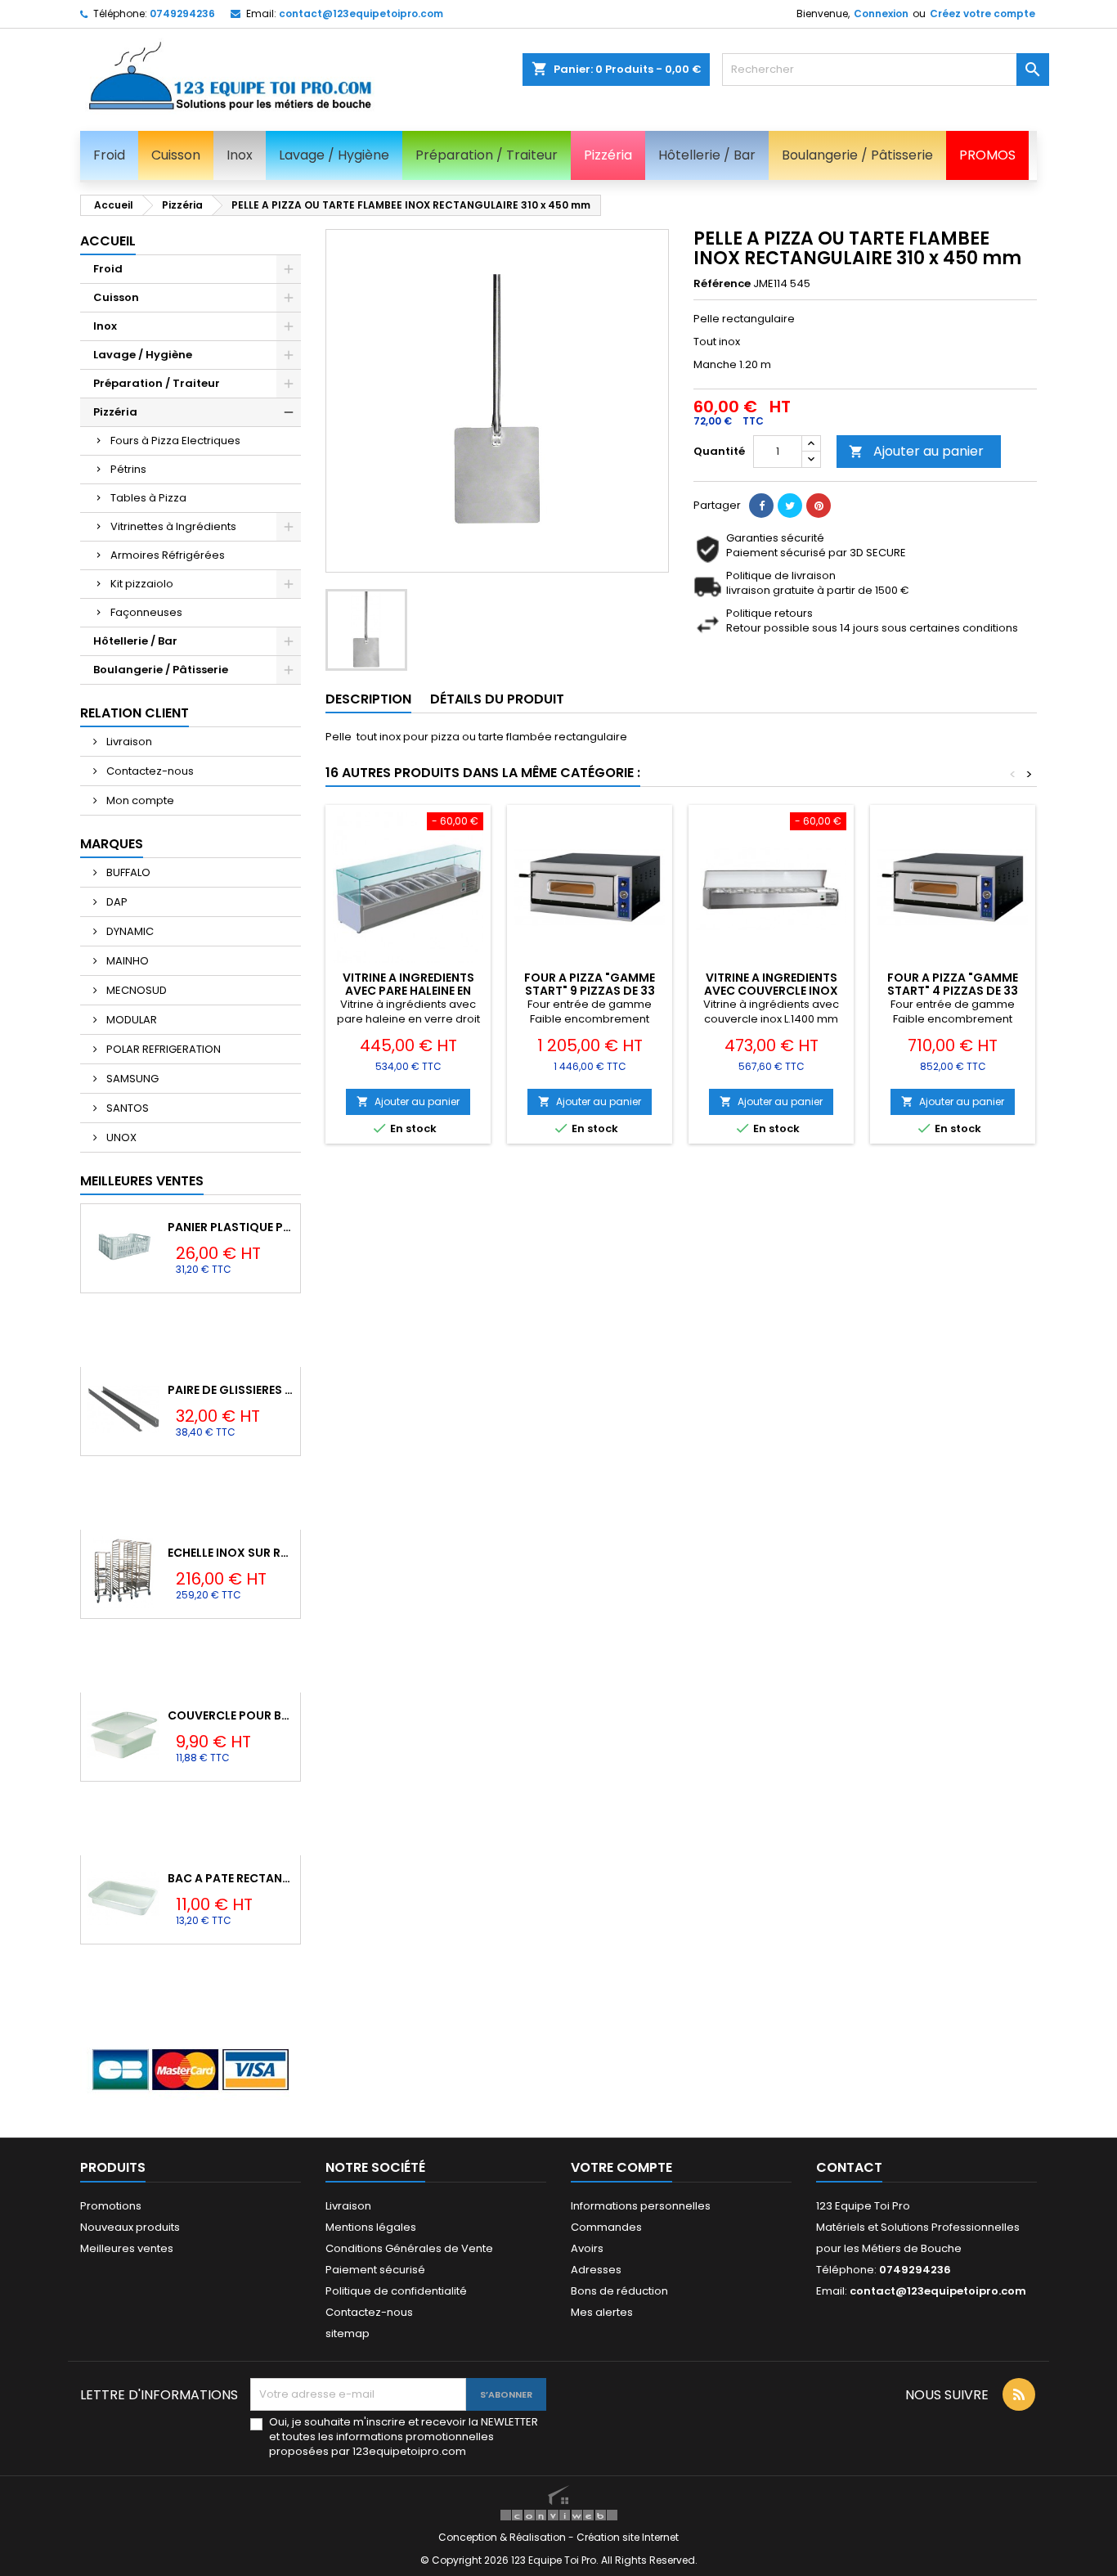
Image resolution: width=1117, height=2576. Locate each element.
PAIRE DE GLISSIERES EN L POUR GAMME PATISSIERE (231, 1390)
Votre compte (621, 2167)
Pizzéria (115, 412)
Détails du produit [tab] (497, 699)
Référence (722, 284)
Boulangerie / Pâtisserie (161, 670)
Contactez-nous (149, 771)
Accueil (108, 241)
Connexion (881, 13)
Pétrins (128, 469)
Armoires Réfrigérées (168, 555)
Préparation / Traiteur (157, 383)
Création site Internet (628, 2537)
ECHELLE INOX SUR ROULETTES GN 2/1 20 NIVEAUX (231, 1553)
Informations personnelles (641, 2206)
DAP (116, 902)
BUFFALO (127, 872)
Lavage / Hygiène (143, 355)
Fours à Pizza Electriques (175, 441)
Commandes (606, 2227)
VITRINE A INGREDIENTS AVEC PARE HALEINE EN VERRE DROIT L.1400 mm (408, 991)
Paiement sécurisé (375, 2270)
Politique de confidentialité (396, 2291)
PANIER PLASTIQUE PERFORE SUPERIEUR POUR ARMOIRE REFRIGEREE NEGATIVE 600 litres (231, 1227)
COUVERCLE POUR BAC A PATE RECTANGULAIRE (231, 1715)
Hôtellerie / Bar (135, 641)
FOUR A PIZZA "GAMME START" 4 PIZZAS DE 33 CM (953, 991)
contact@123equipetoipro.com (361, 13)
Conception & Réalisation (503, 2537)
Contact (849, 2167)
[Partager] (761, 506)
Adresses (596, 2270)
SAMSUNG (131, 1079)
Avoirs (587, 2248)
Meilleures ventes (127, 2248)
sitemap (348, 2333)
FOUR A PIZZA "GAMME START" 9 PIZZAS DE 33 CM (590, 991)
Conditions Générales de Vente (409, 2248)
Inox (105, 326)
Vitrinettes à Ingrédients (173, 526)
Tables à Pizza (148, 498)
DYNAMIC (129, 931)
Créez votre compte (982, 13)
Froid (108, 269)
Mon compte (139, 800)
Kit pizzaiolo (142, 584)
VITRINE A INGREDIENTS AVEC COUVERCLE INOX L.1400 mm (771, 991)
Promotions (111, 2206)
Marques (112, 844)
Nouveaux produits (130, 2227)
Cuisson (116, 297)
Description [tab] (368, 699)
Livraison (128, 742)
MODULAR (130, 1020)
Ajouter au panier (916, 451)
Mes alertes (602, 2312)
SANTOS (126, 1108)
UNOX (120, 1137)
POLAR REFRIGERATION (162, 1049)
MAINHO (126, 961)
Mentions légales (371, 2227)
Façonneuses (146, 612)
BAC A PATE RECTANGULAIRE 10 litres (231, 1878)
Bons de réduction (619, 2291)
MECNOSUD (135, 990)
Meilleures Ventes (142, 1181)
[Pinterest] (819, 506)
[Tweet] (790, 506)
